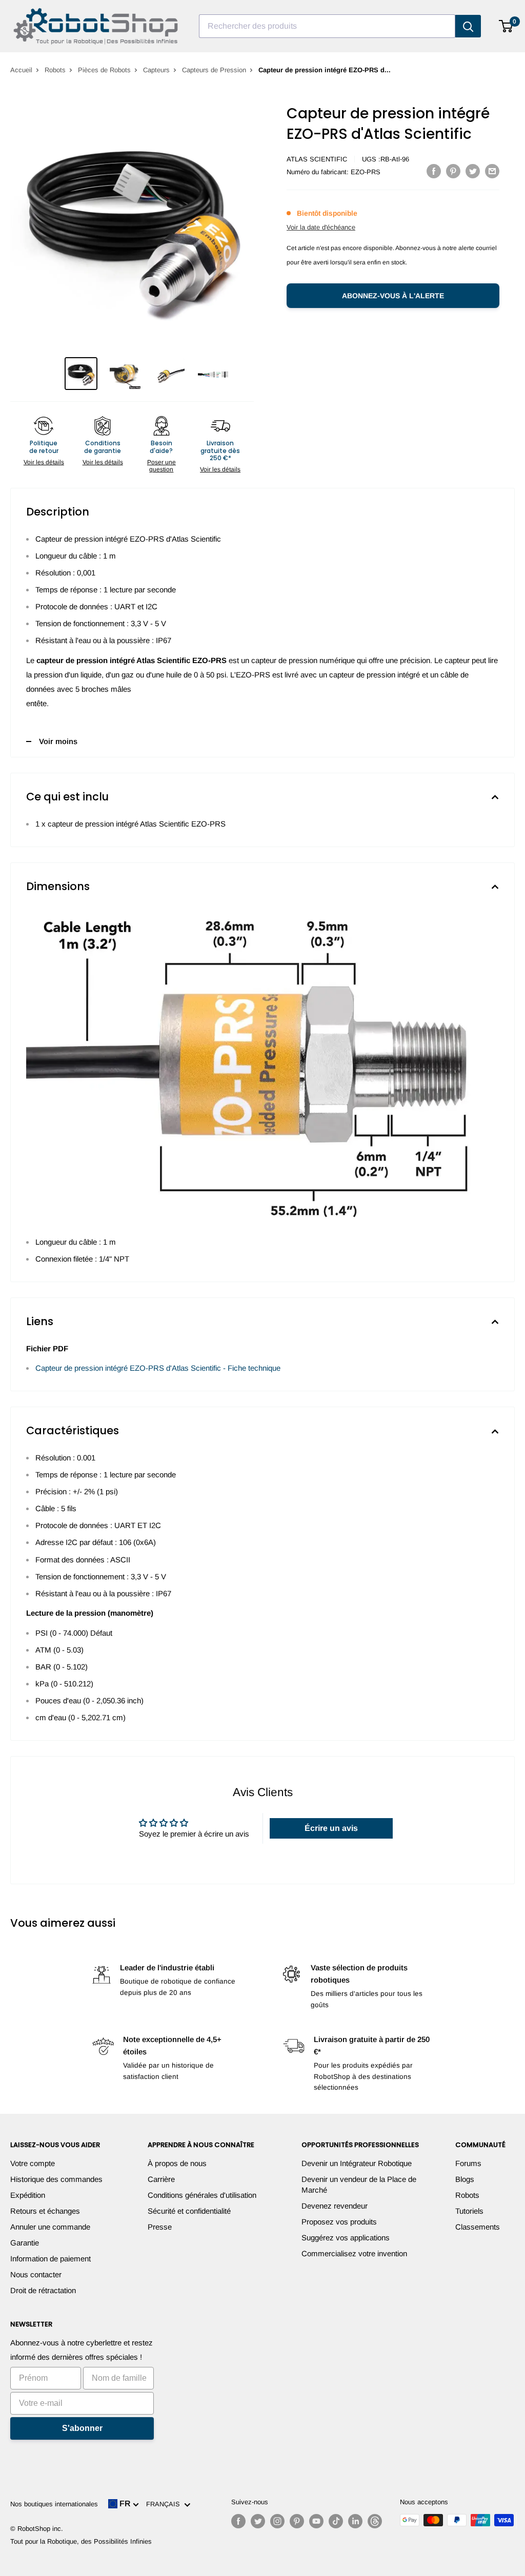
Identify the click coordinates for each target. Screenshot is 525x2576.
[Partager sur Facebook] (434, 171)
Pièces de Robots (104, 70)
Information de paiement (51, 2259)
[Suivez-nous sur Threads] (375, 2521)
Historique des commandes (56, 2179)
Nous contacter (36, 2274)
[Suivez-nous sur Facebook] (238, 2521)
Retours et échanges (45, 2211)
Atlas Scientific (317, 159)
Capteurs (156, 70)
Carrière (161, 2179)
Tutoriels (469, 2211)
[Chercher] (468, 26)
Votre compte (33, 2163)
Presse (160, 2227)
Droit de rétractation (43, 2290)
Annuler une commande (50, 2227)
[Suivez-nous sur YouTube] (316, 2521)
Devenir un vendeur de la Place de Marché (359, 2185)
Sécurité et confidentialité (189, 2211)
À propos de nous (177, 2163)
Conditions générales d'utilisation (202, 2195)
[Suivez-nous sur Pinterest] (297, 2521)
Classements (478, 2227)
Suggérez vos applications (346, 2238)
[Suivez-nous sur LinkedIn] (355, 2521)
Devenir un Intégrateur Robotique (357, 2163)
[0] (506, 26)
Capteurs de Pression (214, 70)
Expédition (28, 2195)
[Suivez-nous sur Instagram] (277, 2521)
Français (165, 2504)
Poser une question (161, 466)
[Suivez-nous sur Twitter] (258, 2521)
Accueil (21, 70)
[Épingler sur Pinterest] (453, 171)
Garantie (25, 2243)
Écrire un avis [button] (331, 1828)
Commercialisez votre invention (354, 2253)
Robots (55, 70)
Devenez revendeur (335, 2206)
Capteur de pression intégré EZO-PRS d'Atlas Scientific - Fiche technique (158, 1368)
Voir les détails (44, 462)
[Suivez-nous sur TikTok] (336, 2521)
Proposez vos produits (339, 2222)
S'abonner (82, 2428)
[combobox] (327, 26)
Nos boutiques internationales (54, 2504)
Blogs (465, 2179)
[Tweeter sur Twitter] (473, 171)
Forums (468, 2163)
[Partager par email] (492, 171)
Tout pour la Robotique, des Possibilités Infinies (81, 2541)
